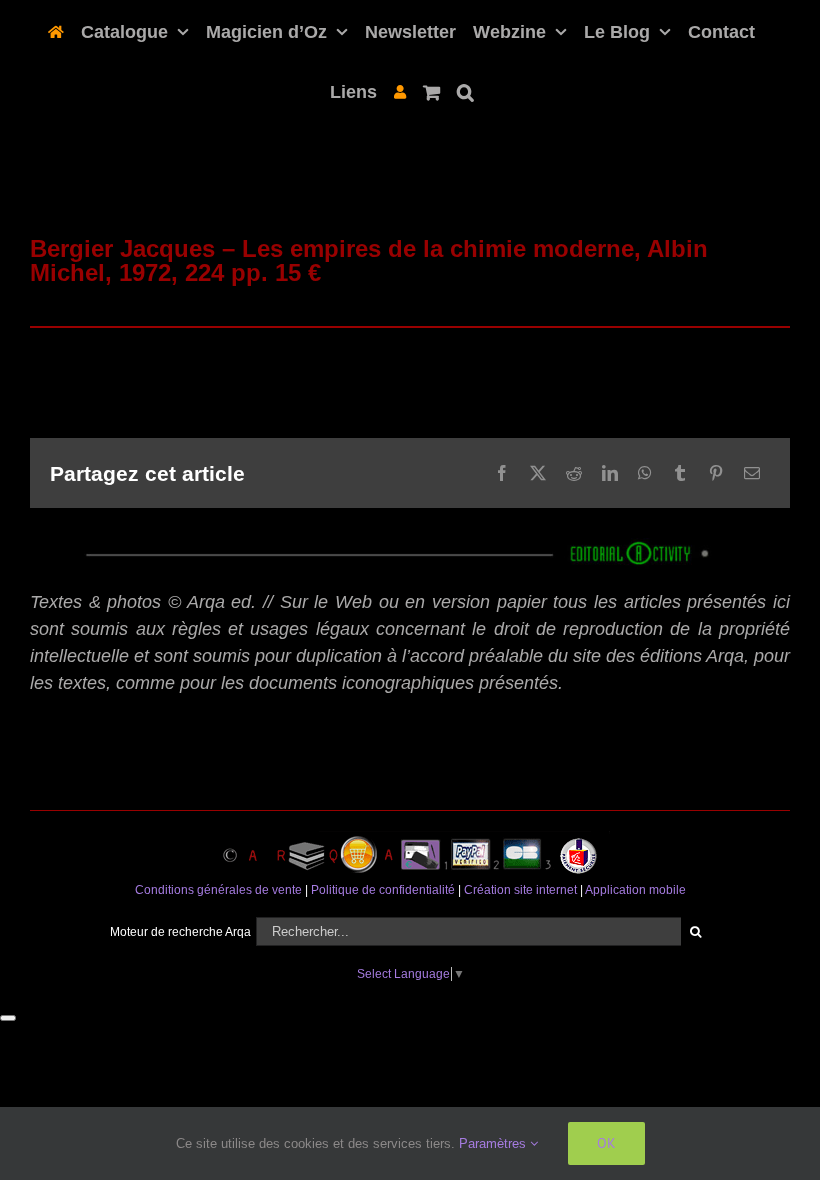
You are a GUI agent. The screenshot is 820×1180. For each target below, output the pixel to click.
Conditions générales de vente (218, 890)
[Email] (752, 473)
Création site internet (520, 890)
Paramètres (494, 1143)
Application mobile (635, 890)
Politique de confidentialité (383, 890)
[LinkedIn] (610, 473)
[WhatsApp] (645, 473)
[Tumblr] (680, 473)
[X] (538, 473)
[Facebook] (502, 473)
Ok (606, 1143)
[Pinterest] (716, 473)
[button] (465, 90)
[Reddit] (574, 473)
